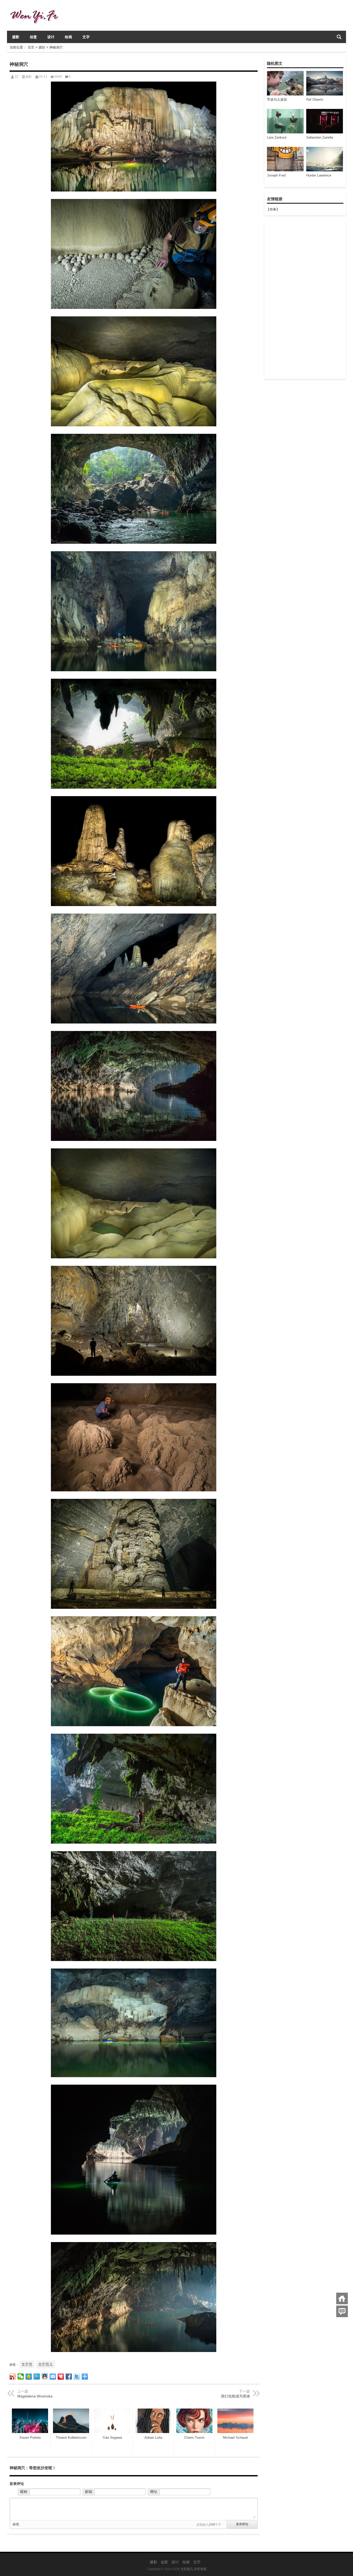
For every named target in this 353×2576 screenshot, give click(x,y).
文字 (86, 37)
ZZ (17, 77)
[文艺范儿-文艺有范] (36, 7)
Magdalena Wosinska (35, 2396)
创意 (33, 37)
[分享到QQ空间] (29, 2377)
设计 (51, 37)
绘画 (68, 37)
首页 (31, 47)
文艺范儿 (45, 2364)
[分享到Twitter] (77, 2377)
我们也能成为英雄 (235, 2396)
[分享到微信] (21, 2377)
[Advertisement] (305, 300)
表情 (16, 2524)
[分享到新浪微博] (13, 2377)
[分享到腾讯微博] (37, 2377)
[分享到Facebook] (69, 2377)
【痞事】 (273, 209)
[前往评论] (342, 2311)
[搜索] (339, 37)
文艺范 (27, 2364)
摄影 (16, 37)
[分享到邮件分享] (53, 2377)
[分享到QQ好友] (45, 2377)
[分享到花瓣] (61, 2377)
